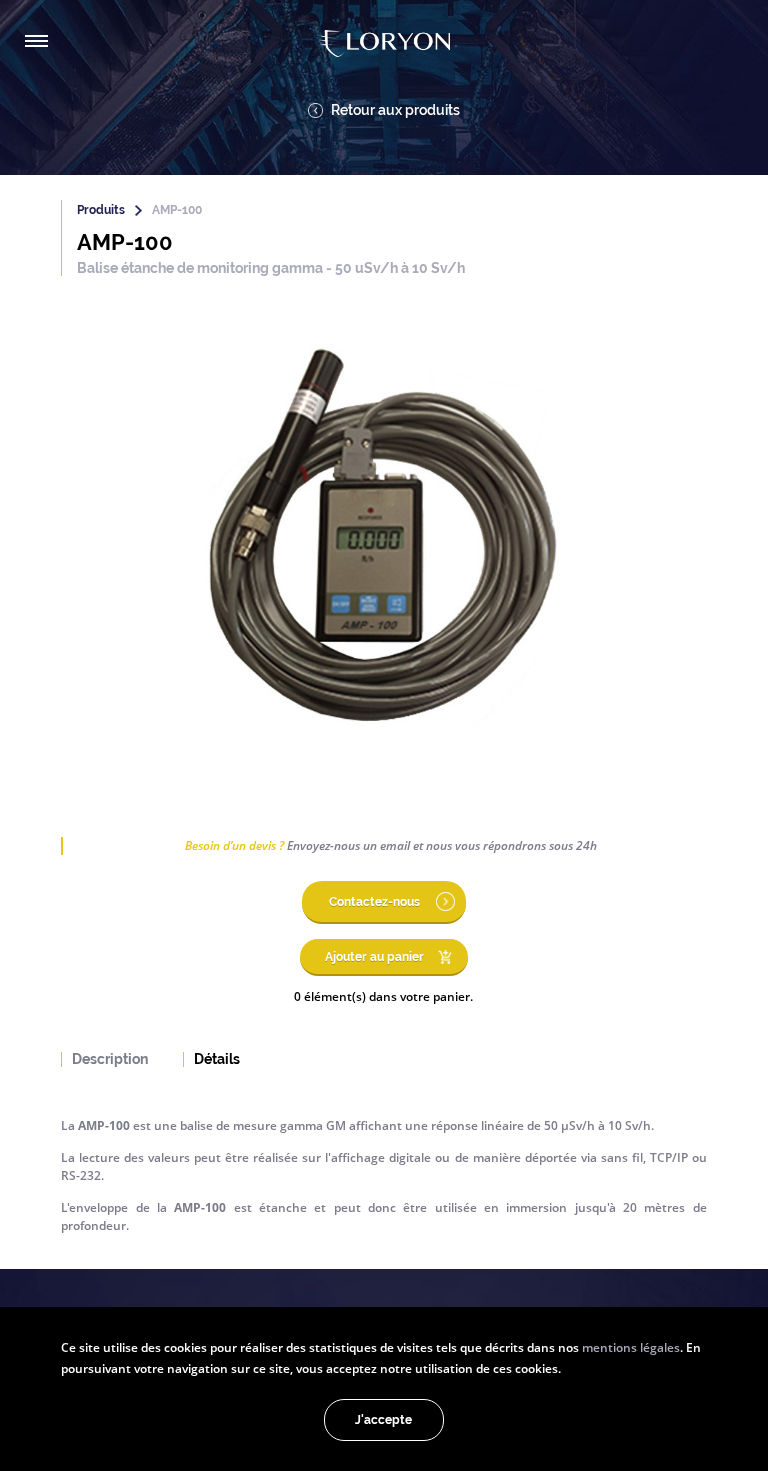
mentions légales (631, 1347)
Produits (101, 210)
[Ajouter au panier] (384, 971)
